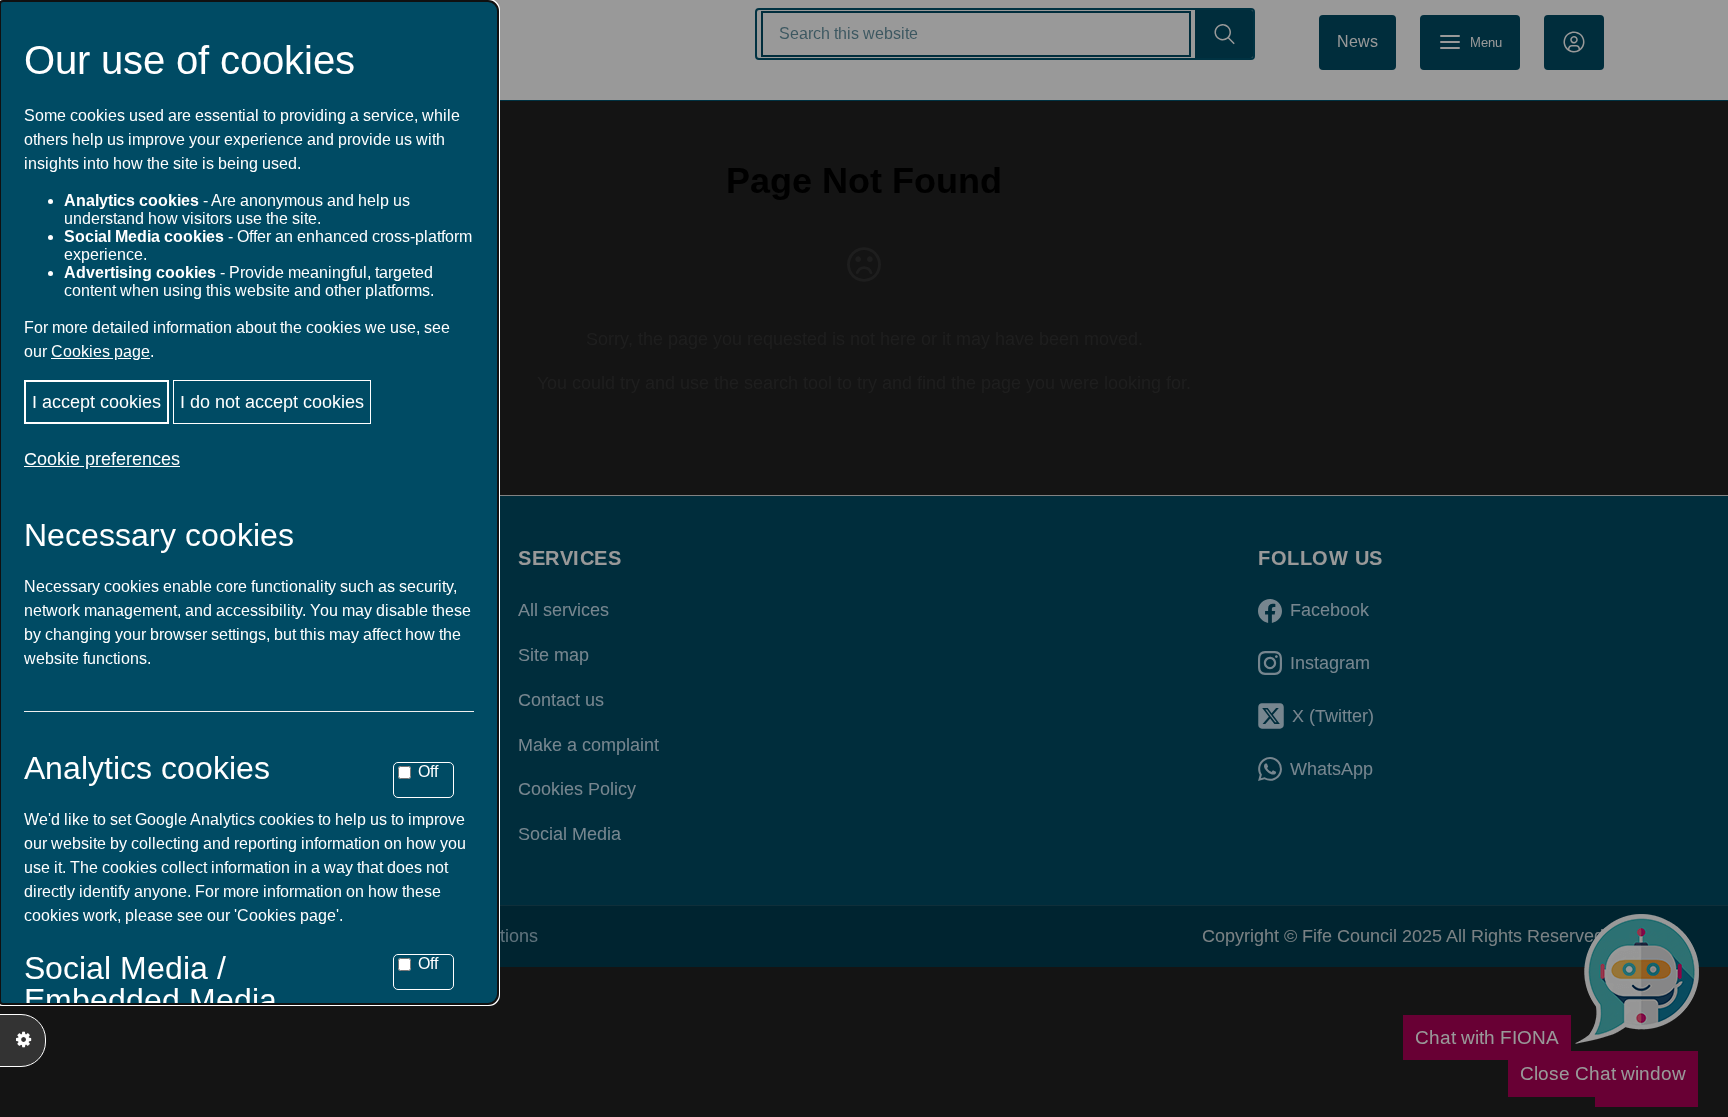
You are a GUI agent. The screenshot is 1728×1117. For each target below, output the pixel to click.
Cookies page (100, 351)
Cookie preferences (102, 459)
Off (428, 771)
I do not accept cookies (272, 402)
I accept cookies (96, 402)
